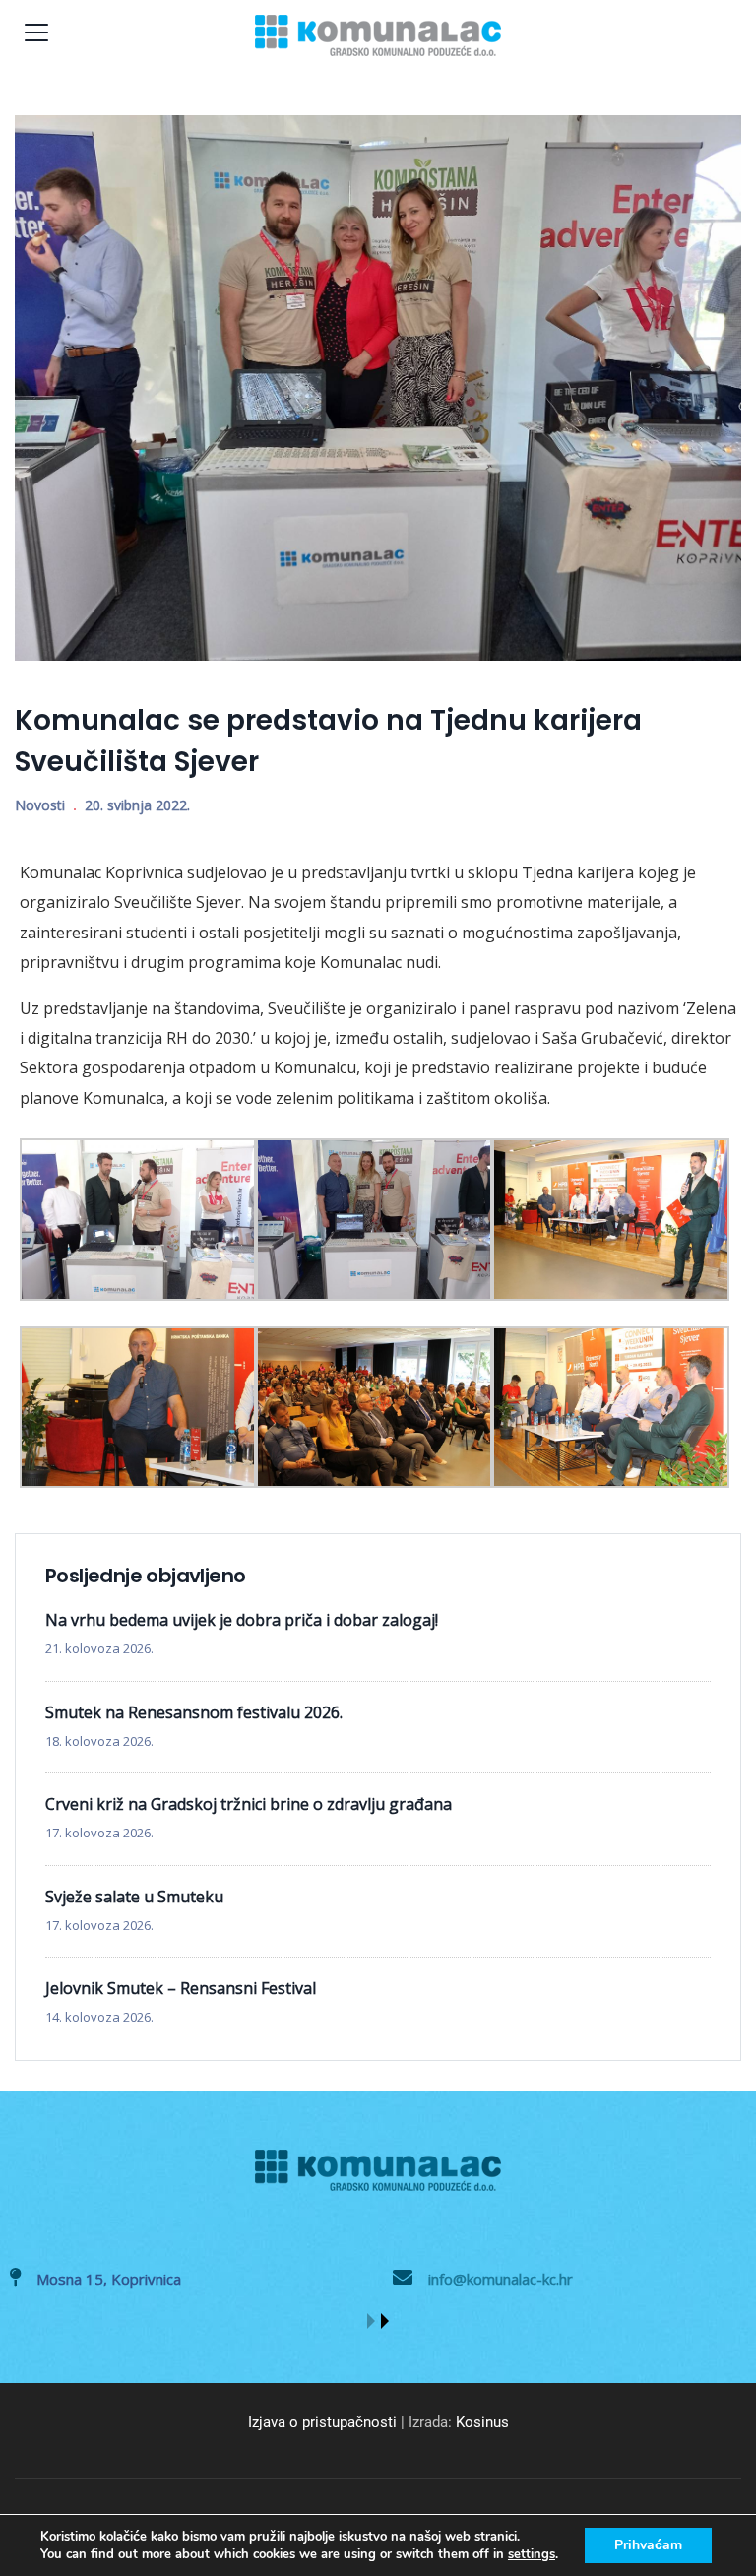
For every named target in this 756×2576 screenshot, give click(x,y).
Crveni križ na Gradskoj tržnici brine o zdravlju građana (249, 1804)
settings (532, 2554)
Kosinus (482, 2422)
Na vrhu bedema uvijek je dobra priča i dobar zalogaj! (242, 1620)
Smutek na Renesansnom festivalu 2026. (194, 1712)
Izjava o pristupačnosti (322, 2422)
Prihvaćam (648, 2545)
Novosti (40, 805)
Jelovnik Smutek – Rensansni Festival (181, 1988)
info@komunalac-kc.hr (501, 2279)
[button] (371, 2321)
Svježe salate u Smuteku (134, 1897)
